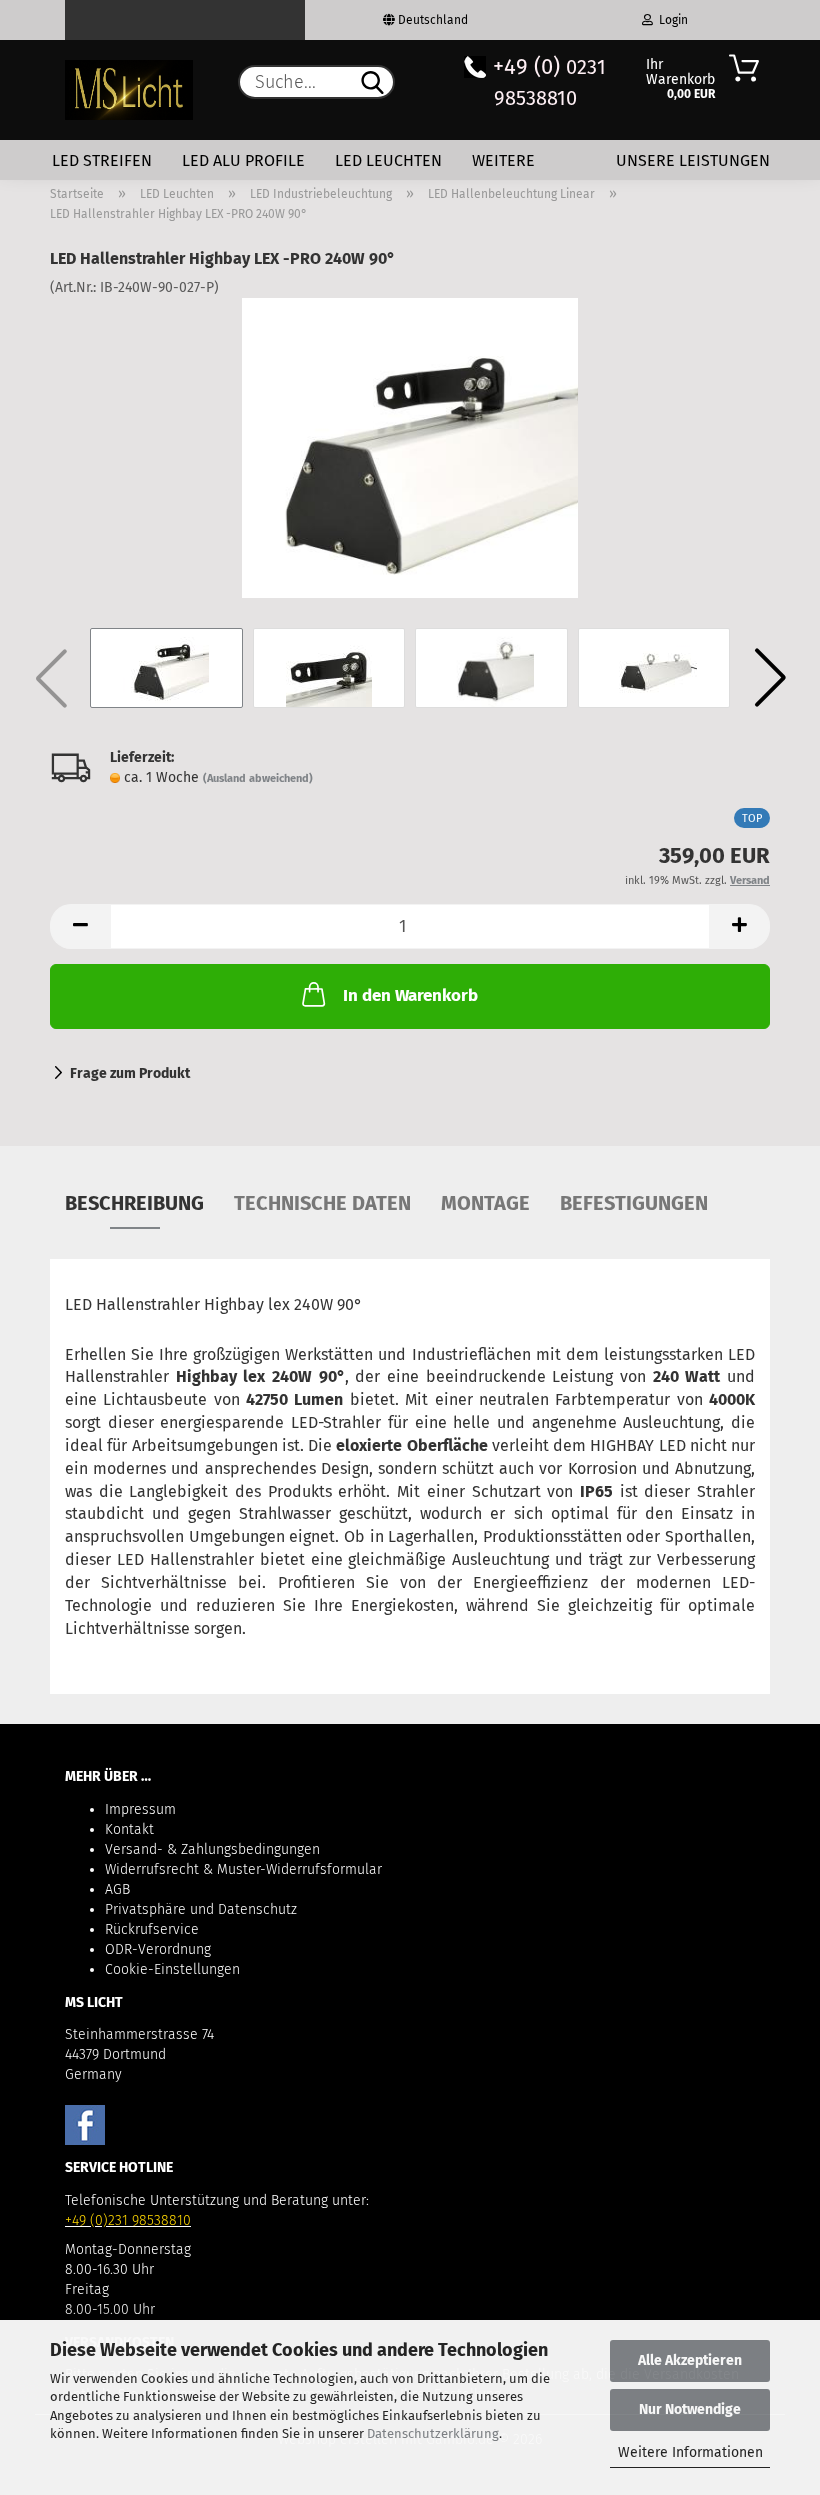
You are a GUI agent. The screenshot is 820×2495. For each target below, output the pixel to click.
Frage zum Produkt (130, 1073)
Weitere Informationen (690, 2452)
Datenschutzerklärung (433, 2433)
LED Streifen (102, 160)
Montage (485, 1203)
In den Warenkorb (410, 995)
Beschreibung (134, 1203)
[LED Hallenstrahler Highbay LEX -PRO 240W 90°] (409, 447)
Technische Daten (322, 1203)
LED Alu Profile (243, 160)
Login (670, 20)
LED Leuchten (388, 160)
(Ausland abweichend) (258, 778)
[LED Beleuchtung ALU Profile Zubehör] (129, 90)
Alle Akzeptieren (690, 2360)
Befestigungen (634, 1203)
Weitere (503, 160)
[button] (770, 678)
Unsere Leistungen (693, 160)
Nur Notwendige (690, 2409)
